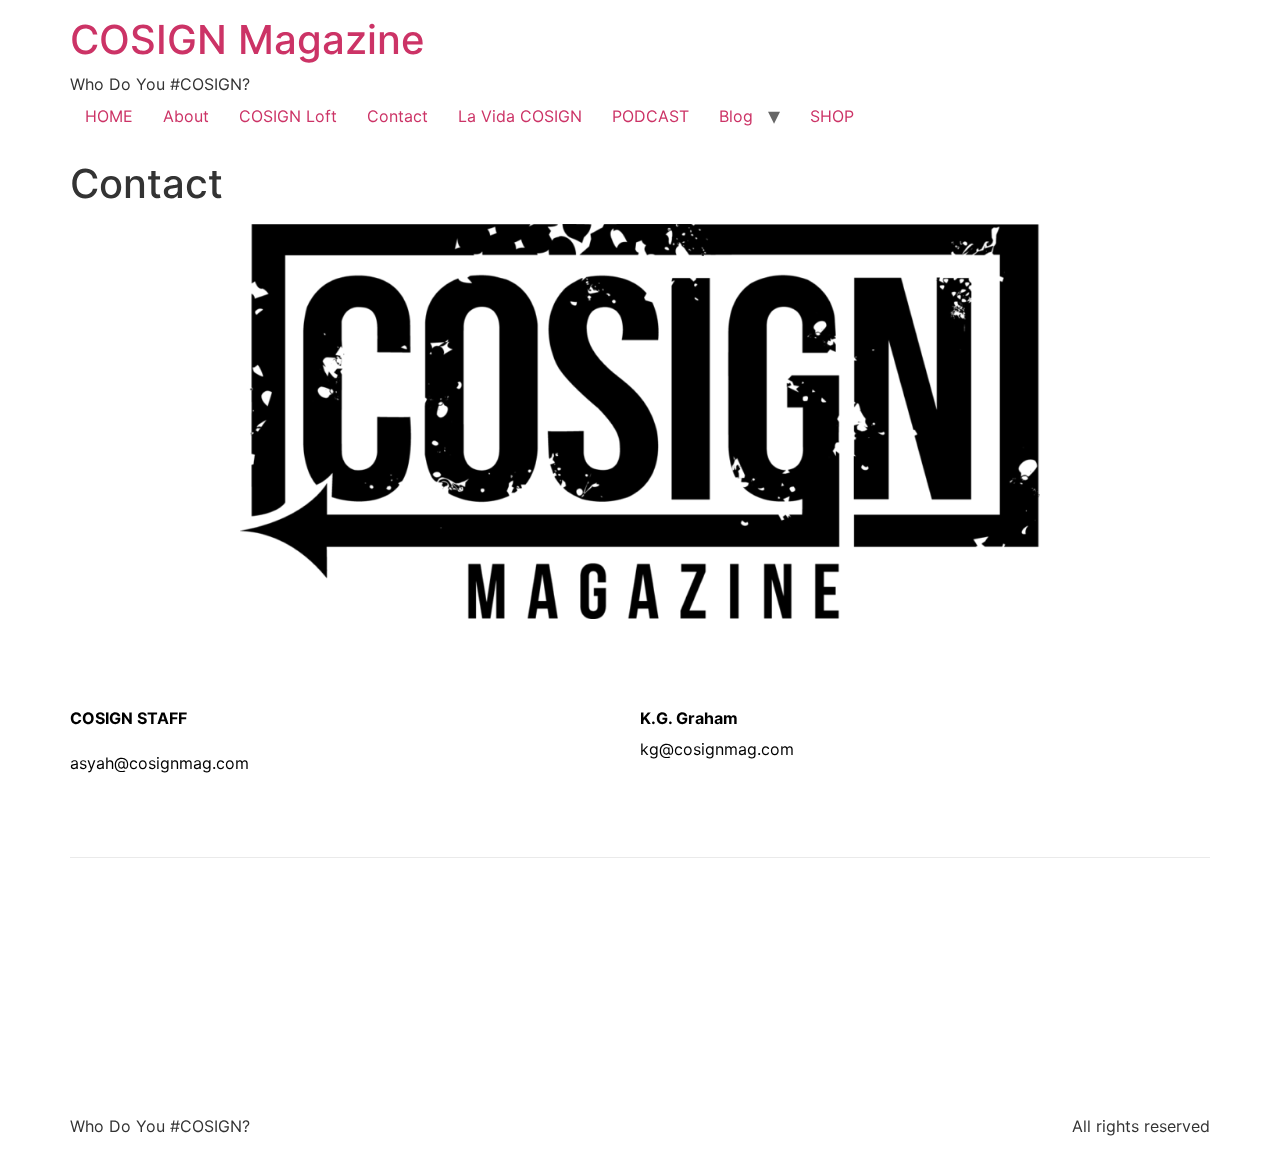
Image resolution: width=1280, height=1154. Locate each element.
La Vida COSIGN (520, 116)
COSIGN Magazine (247, 39)
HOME (109, 116)
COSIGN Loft (288, 116)
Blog (736, 116)
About (186, 116)
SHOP (832, 116)
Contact (397, 116)
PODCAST (650, 116)
